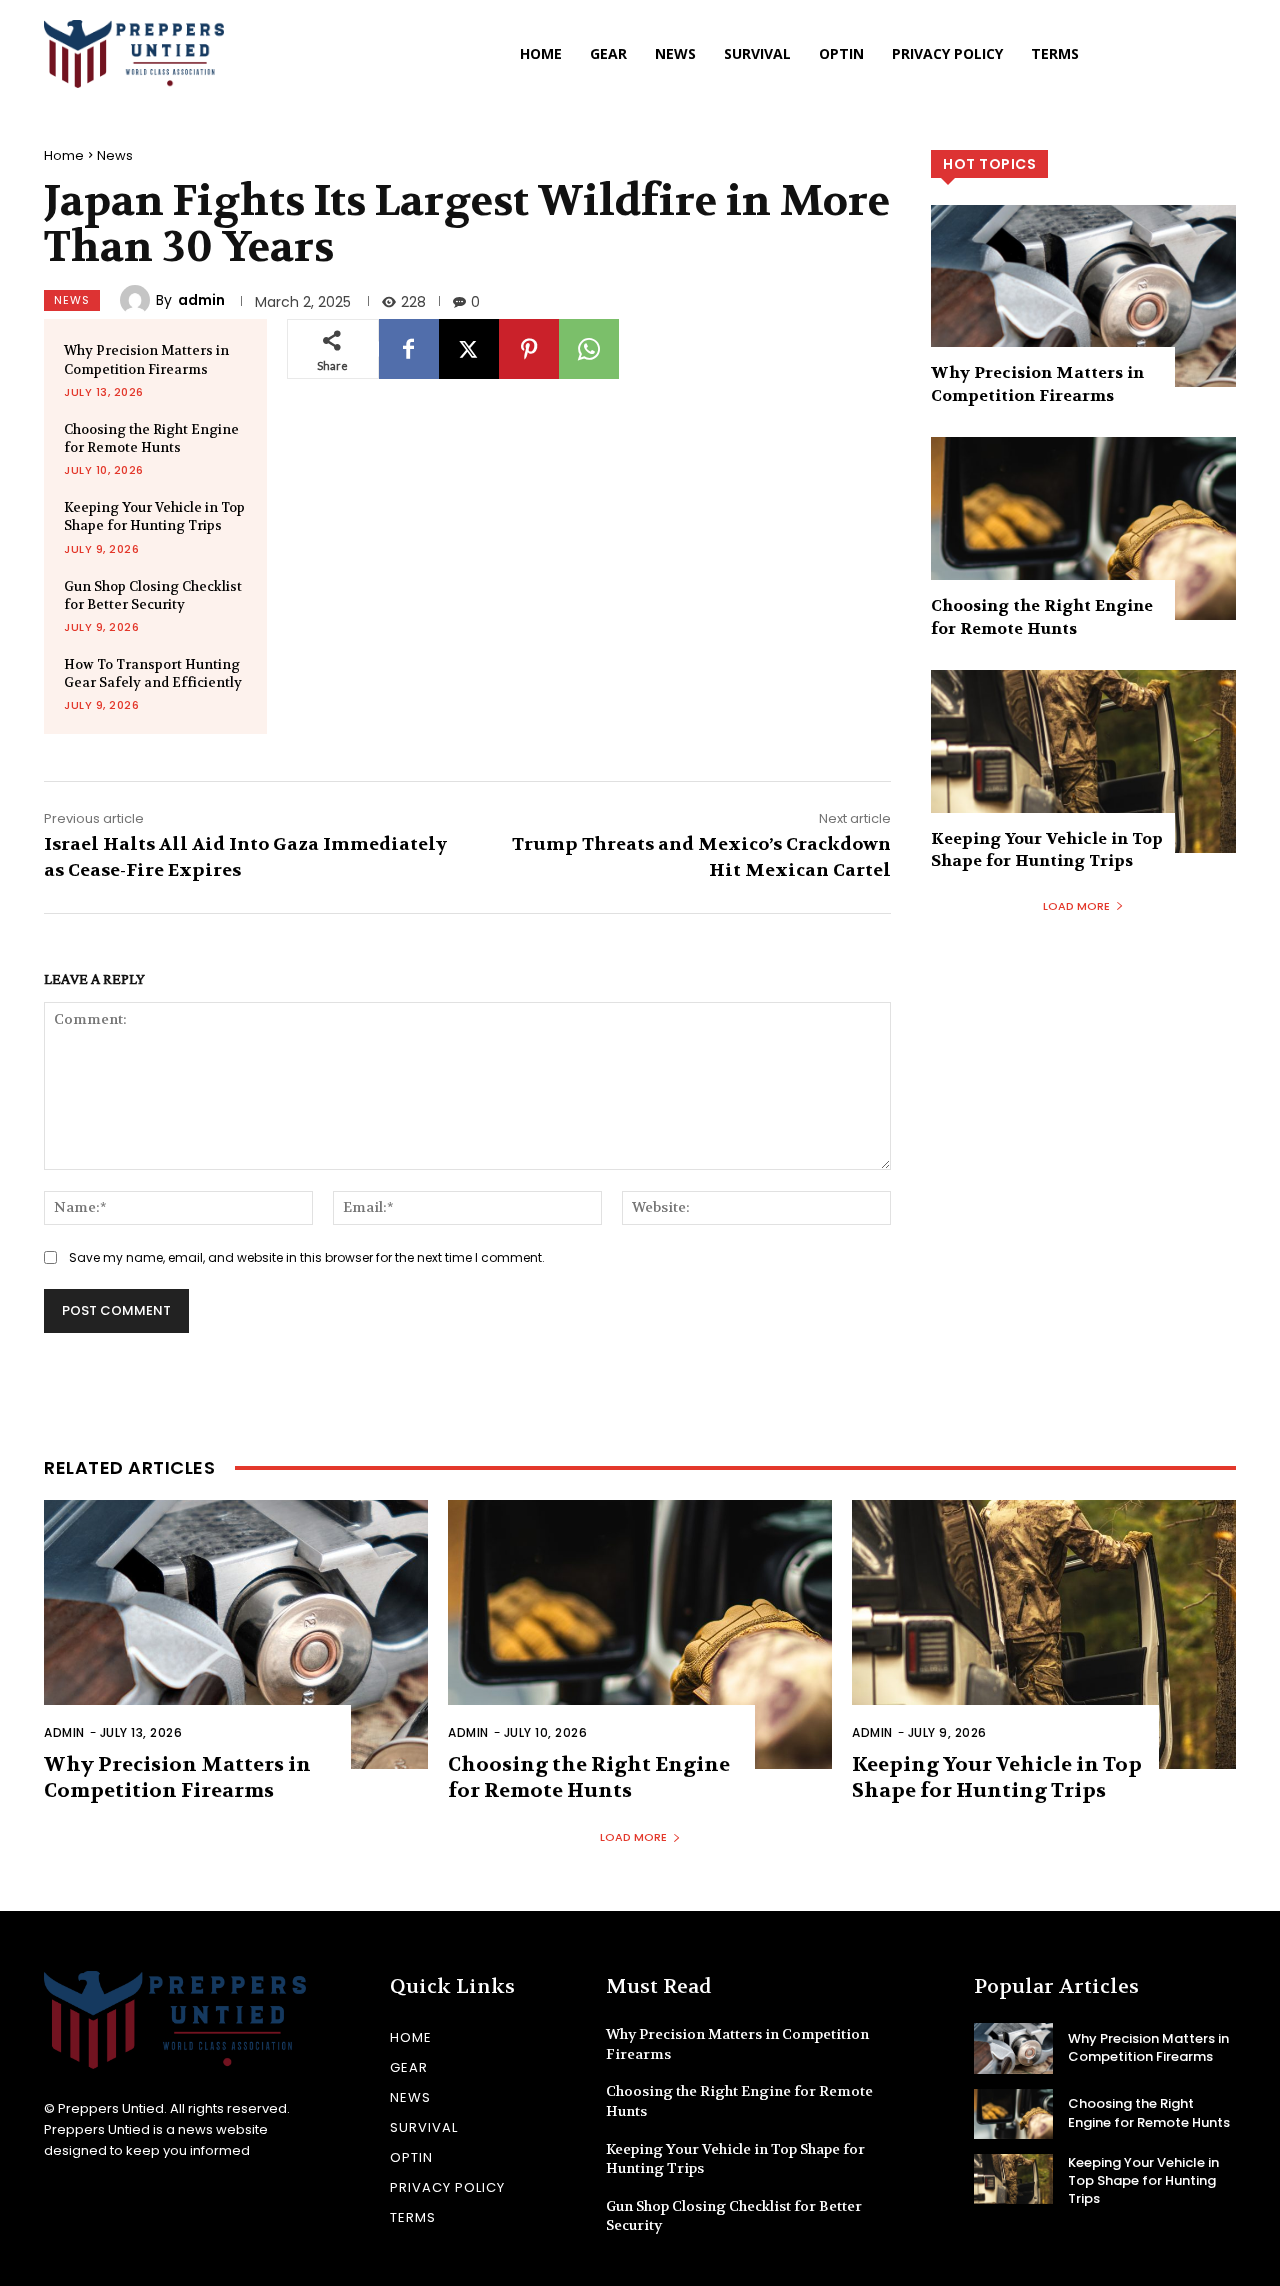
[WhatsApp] (589, 349)
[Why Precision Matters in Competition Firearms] (1083, 296)
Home (64, 155)
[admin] (138, 300)
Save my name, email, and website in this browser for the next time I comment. (307, 1257)
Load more (1076, 906)
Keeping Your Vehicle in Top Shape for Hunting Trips (154, 516)
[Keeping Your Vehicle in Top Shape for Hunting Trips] (1083, 761)
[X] (469, 349)
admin (201, 300)
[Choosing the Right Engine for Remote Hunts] (1083, 528)
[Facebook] (409, 349)
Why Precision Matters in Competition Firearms (146, 359)
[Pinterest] (529, 349)
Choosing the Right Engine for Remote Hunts (151, 438)
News (115, 155)
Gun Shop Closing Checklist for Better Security (153, 595)
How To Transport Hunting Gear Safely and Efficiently (153, 673)
